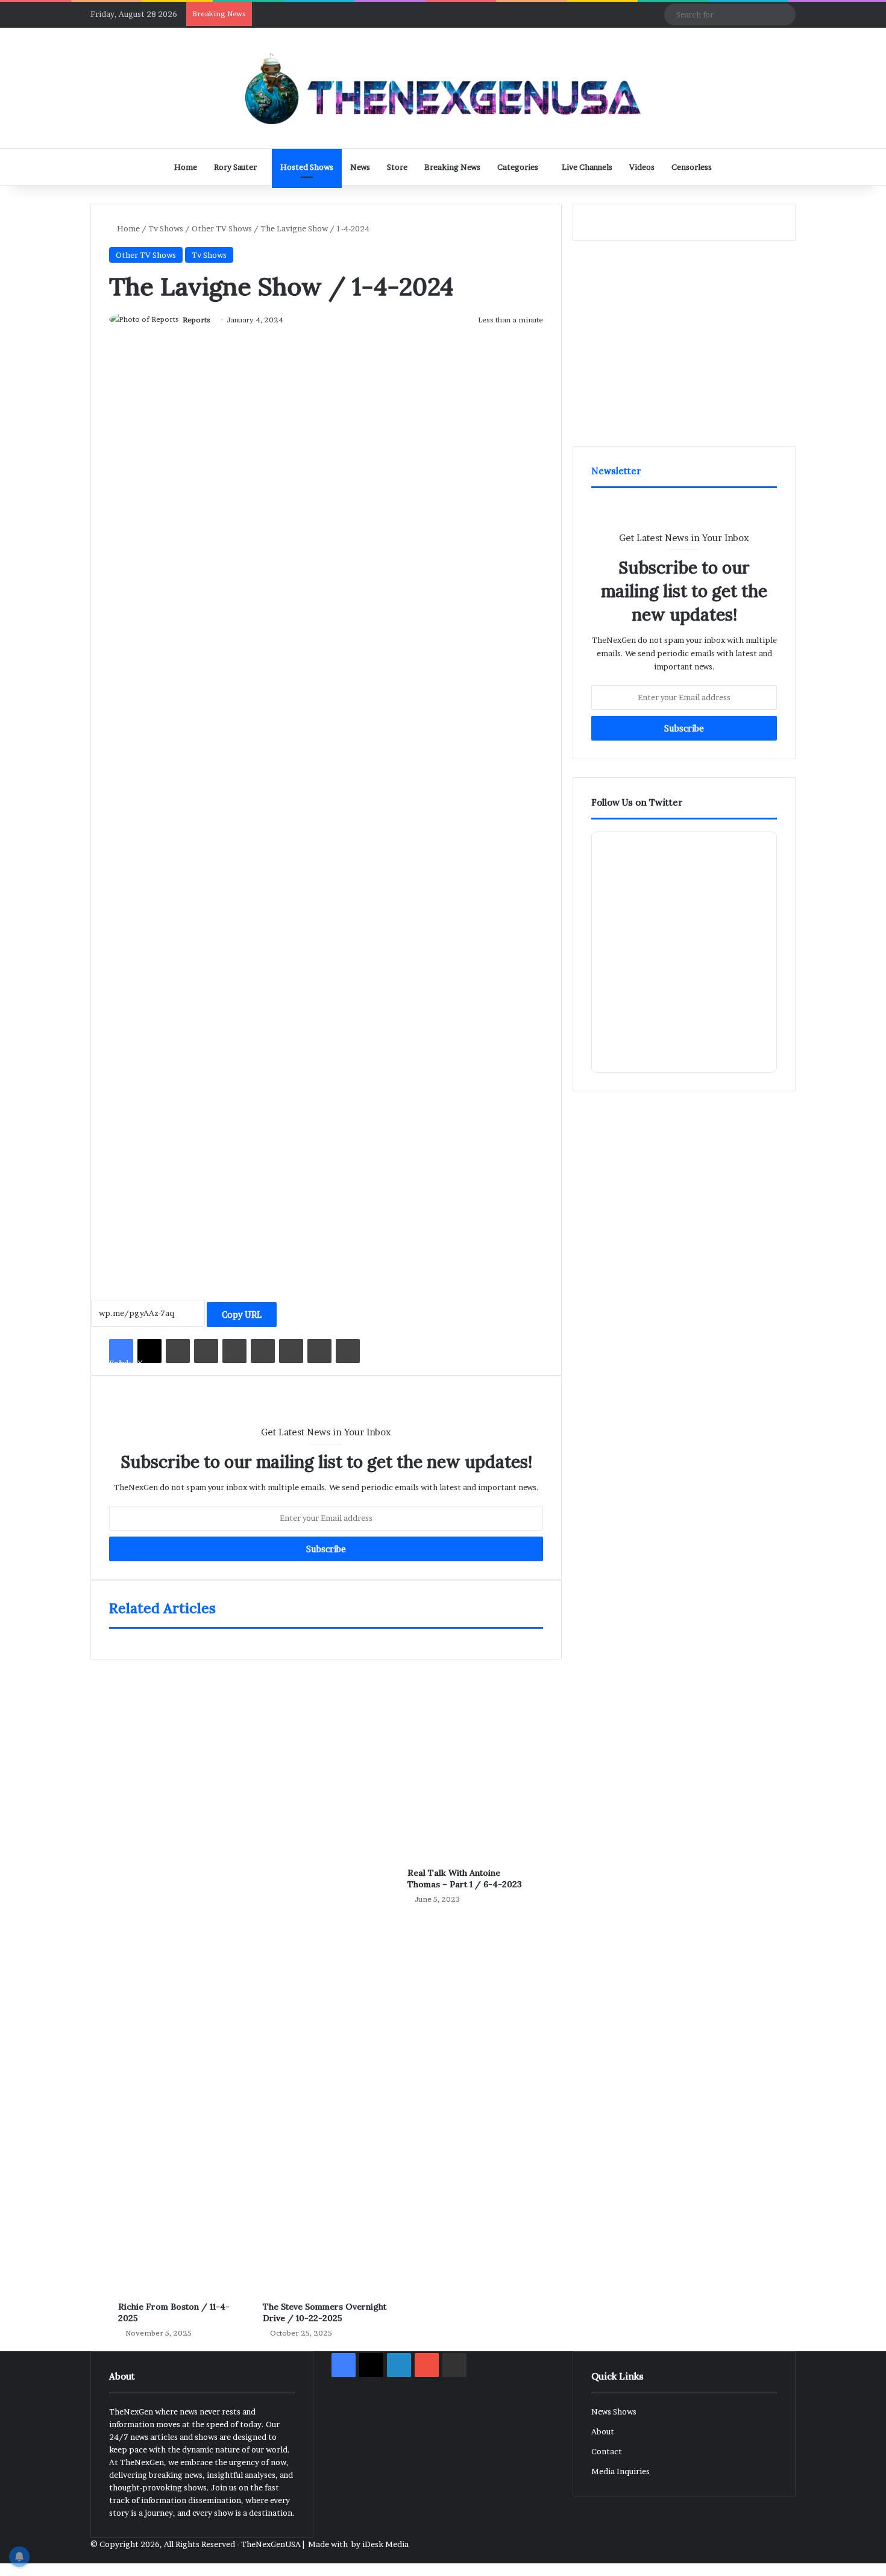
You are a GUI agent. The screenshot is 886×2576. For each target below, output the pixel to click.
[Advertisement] (326, 1154)
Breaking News (452, 167)
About (603, 2431)
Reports (196, 320)
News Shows (614, 2411)
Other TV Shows (222, 228)
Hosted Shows (307, 167)
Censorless (692, 167)
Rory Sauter (235, 167)
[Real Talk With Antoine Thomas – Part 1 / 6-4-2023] (471, 1751)
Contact (607, 2451)
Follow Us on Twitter (637, 802)
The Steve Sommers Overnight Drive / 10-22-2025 (325, 2312)
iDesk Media (385, 2544)
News (360, 167)
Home (186, 167)
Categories (518, 167)
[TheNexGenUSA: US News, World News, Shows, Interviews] (443, 88)
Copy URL (242, 1315)
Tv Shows (166, 228)
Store (397, 167)
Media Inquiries (621, 2471)
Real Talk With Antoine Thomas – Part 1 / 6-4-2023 (465, 1879)
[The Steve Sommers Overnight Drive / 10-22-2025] (326, 1968)
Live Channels (587, 167)
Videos (642, 167)
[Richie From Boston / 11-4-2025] (181, 1968)
